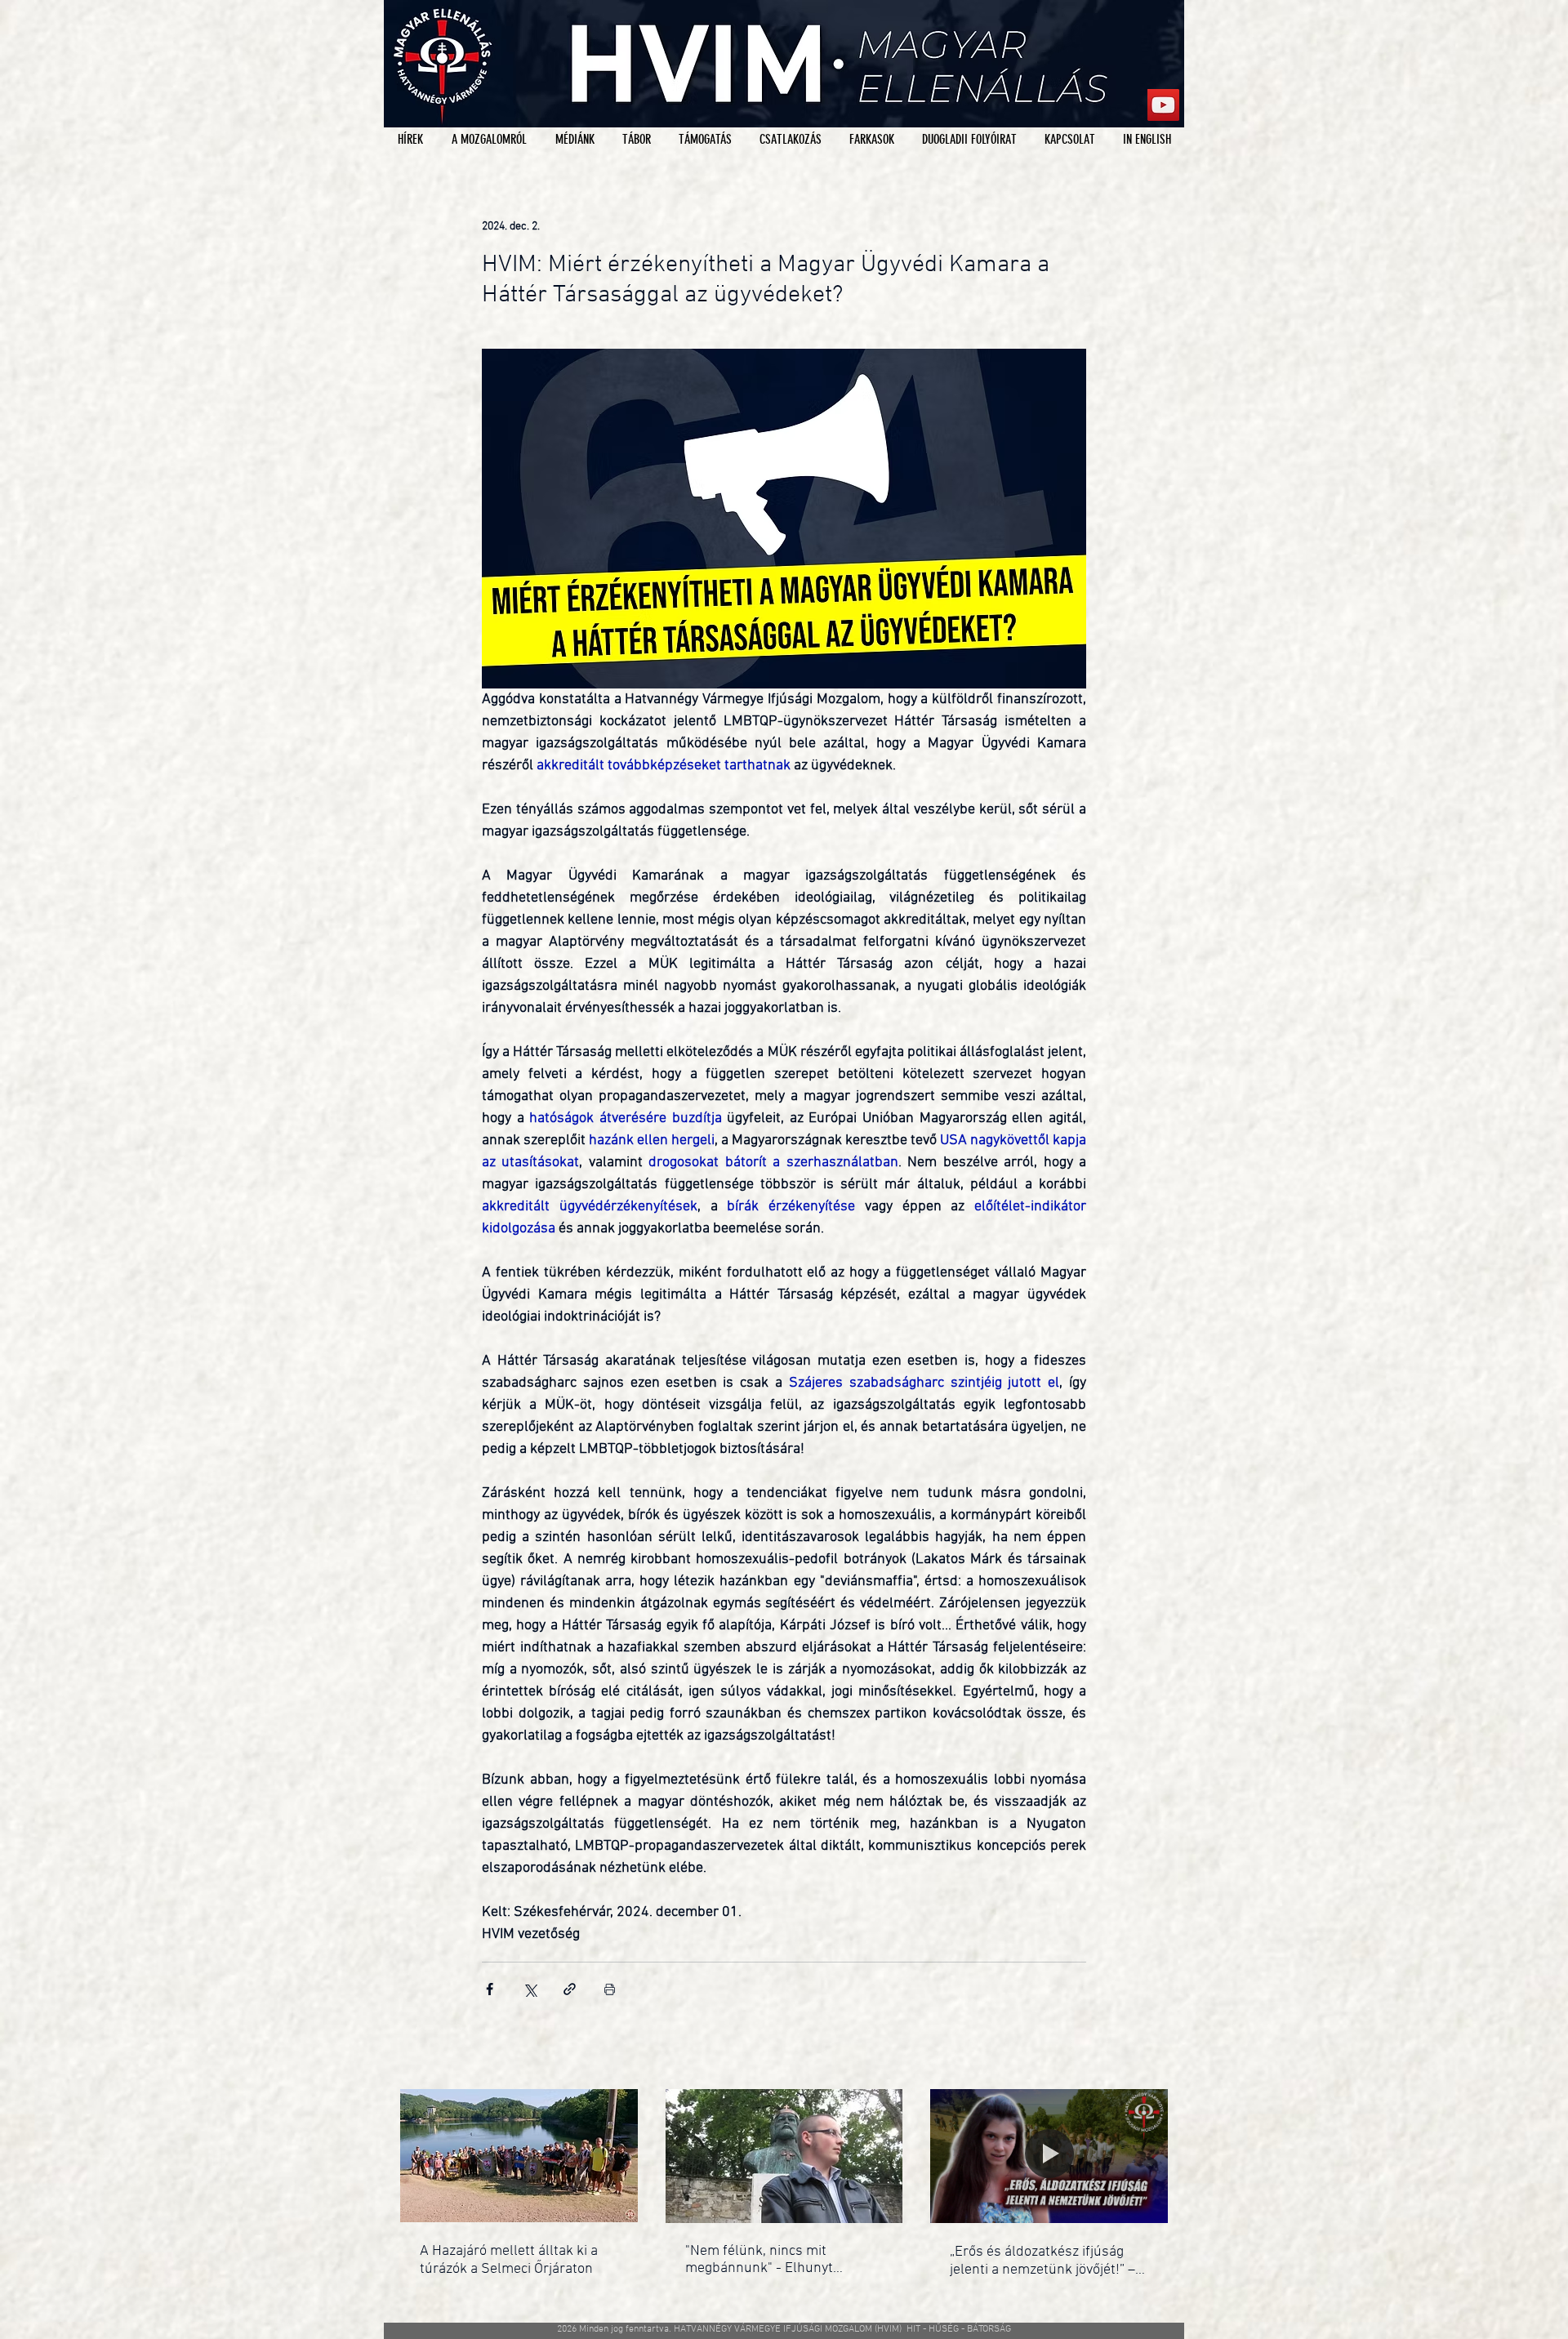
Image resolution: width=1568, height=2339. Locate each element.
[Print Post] (610, 1989)
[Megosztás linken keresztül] (570, 1989)
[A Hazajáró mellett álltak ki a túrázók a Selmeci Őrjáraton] (519, 2156)
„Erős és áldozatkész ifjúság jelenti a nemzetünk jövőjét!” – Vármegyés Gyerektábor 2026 (1042, 2261)
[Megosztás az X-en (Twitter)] (530, 1989)
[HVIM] (1163, 105)
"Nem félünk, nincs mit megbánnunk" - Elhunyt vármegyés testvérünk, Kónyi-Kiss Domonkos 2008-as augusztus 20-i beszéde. (778, 2260)
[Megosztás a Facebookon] (490, 1989)
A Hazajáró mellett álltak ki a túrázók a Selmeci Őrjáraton (509, 2260)
